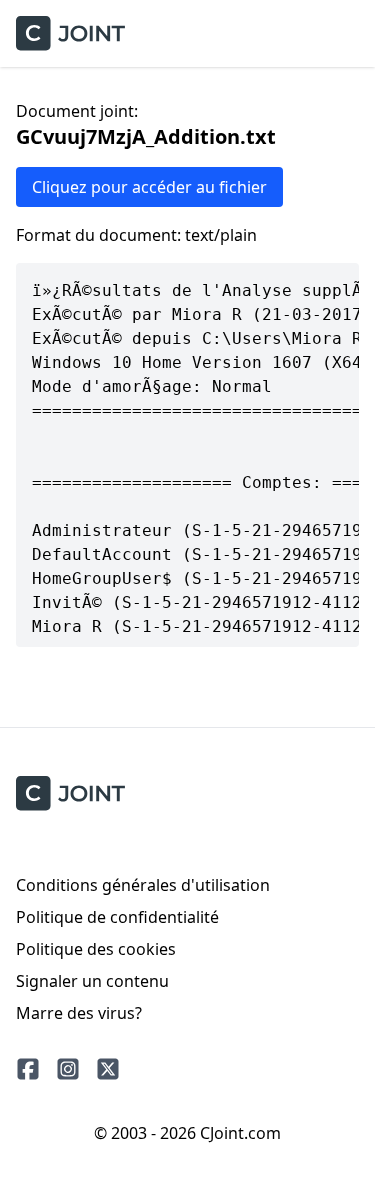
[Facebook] (28, 1069)
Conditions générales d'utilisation (143, 885)
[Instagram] (68, 1069)
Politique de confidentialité (117, 917)
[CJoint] (70, 793)
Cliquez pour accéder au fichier (149, 187)
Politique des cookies (96, 949)
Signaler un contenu (92, 981)
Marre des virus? (79, 1013)
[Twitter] (108, 1069)
